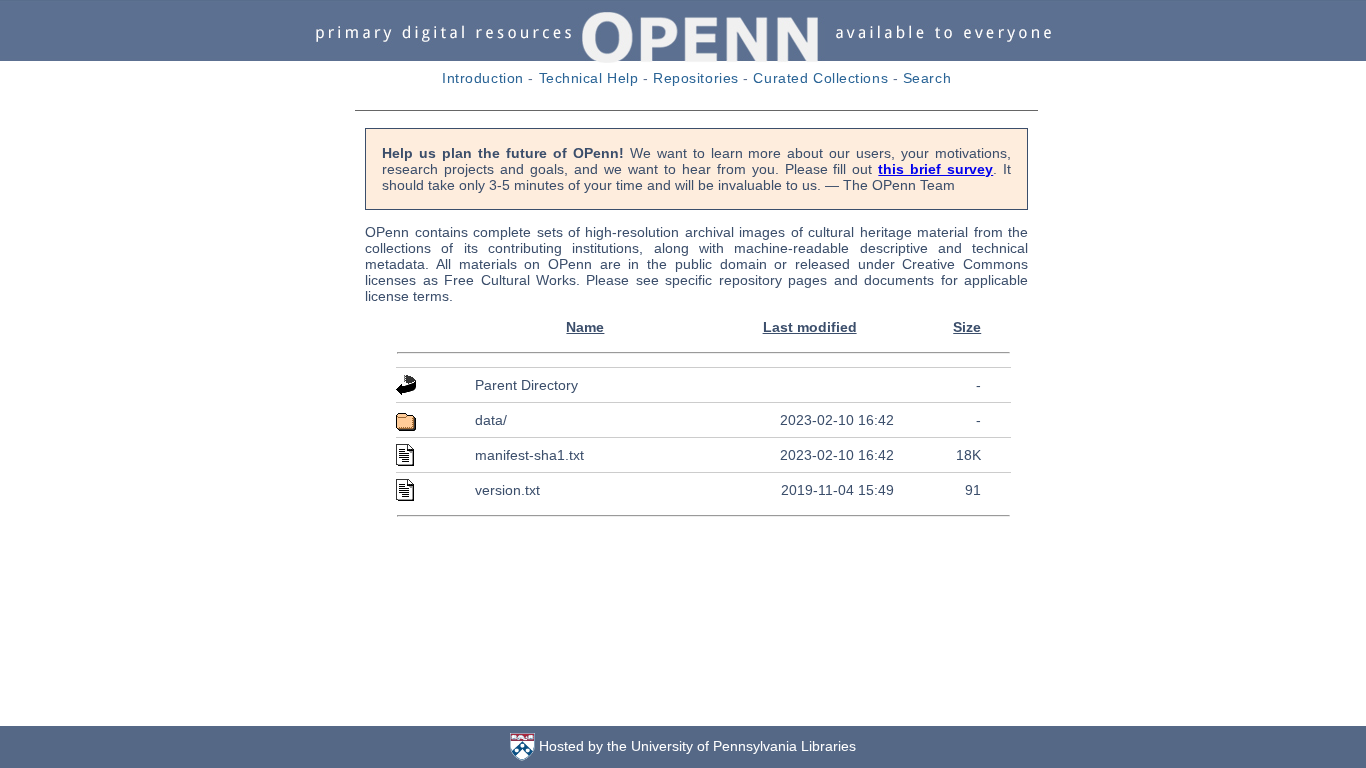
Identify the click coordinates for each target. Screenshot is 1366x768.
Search (927, 78)
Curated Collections (820, 78)
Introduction (483, 78)
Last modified (810, 327)
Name (585, 327)
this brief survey (935, 169)
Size (967, 327)
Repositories (696, 78)
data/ (491, 420)
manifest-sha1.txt (529, 455)
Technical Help (589, 78)
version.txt (507, 490)
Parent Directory (526, 385)
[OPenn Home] (683, 58)
